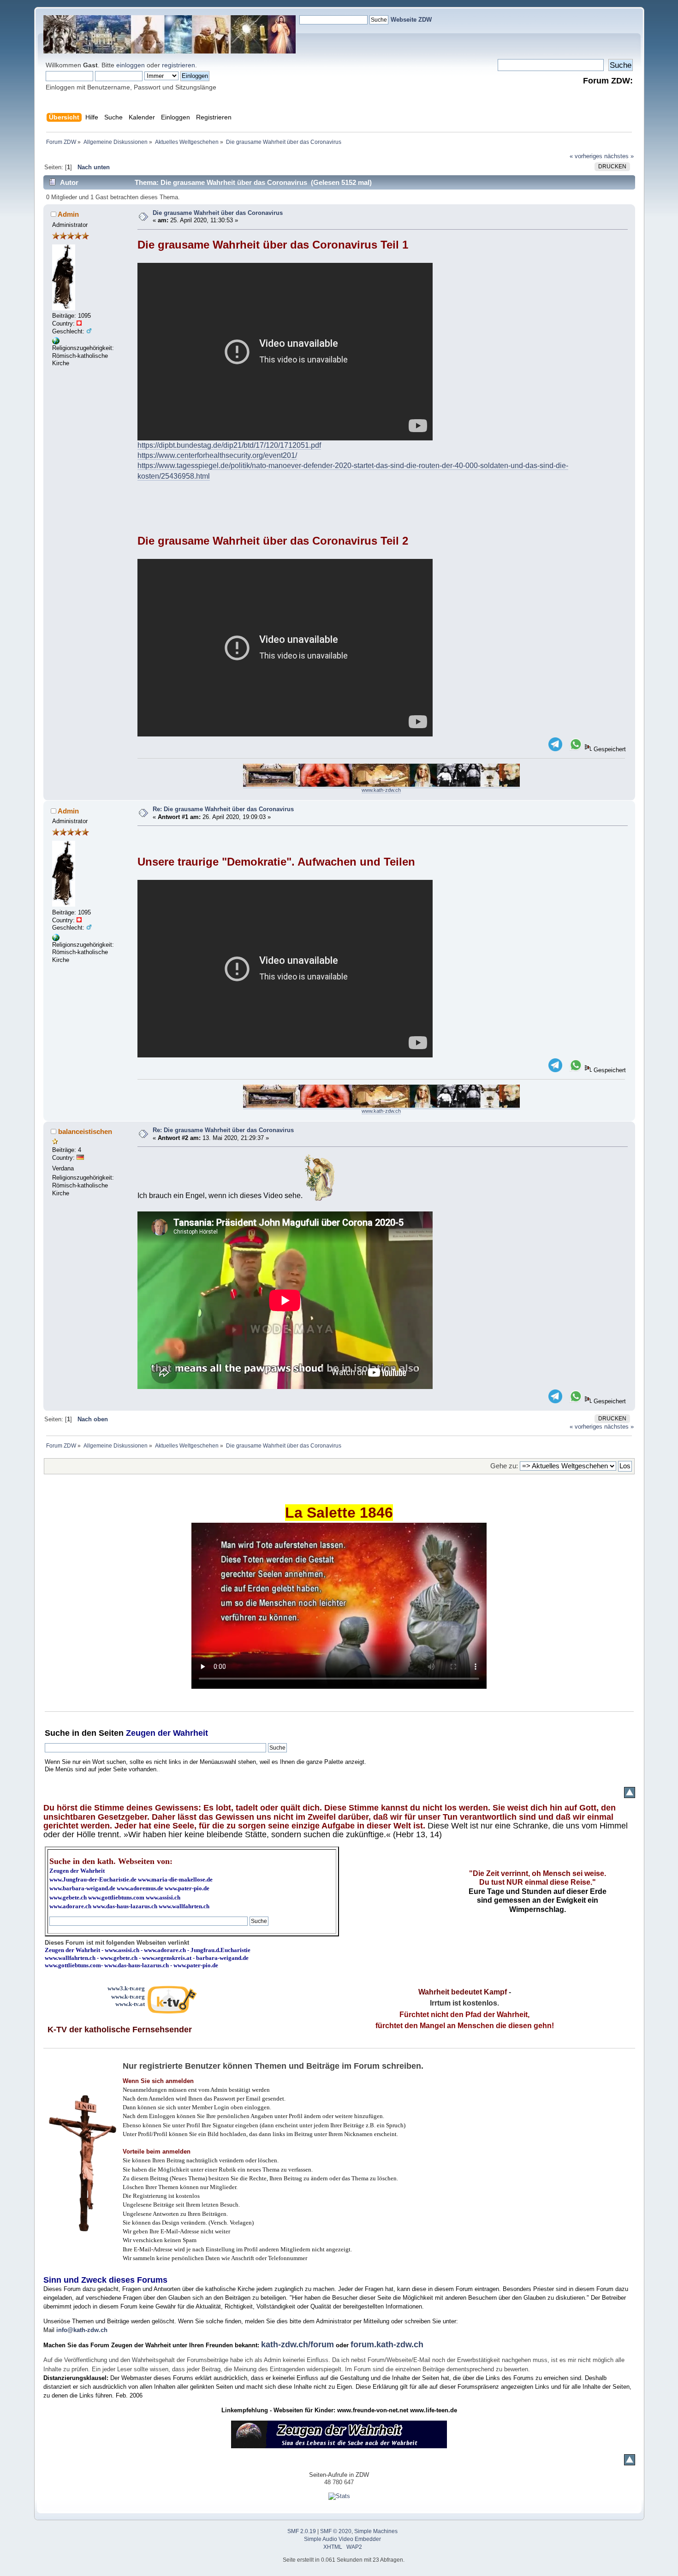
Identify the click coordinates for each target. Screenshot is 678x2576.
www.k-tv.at (130, 2004)
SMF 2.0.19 (302, 2531)
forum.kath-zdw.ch (387, 2345)
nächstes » (619, 156)
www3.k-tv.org (126, 1988)
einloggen (131, 65)
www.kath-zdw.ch (381, 790)
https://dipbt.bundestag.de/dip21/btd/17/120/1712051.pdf (229, 445)
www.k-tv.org (128, 1997)
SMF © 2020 (336, 2531)
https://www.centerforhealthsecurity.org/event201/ (217, 455)
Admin (68, 214)
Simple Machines (376, 2531)
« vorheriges (586, 156)
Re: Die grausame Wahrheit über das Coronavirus (223, 809)
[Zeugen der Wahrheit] (56, 342)
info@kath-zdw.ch (82, 2330)
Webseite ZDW (411, 20)
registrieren (178, 65)
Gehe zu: (504, 1466)
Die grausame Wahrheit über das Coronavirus (218, 213)
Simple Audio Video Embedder (342, 2539)
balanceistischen (85, 1131)
